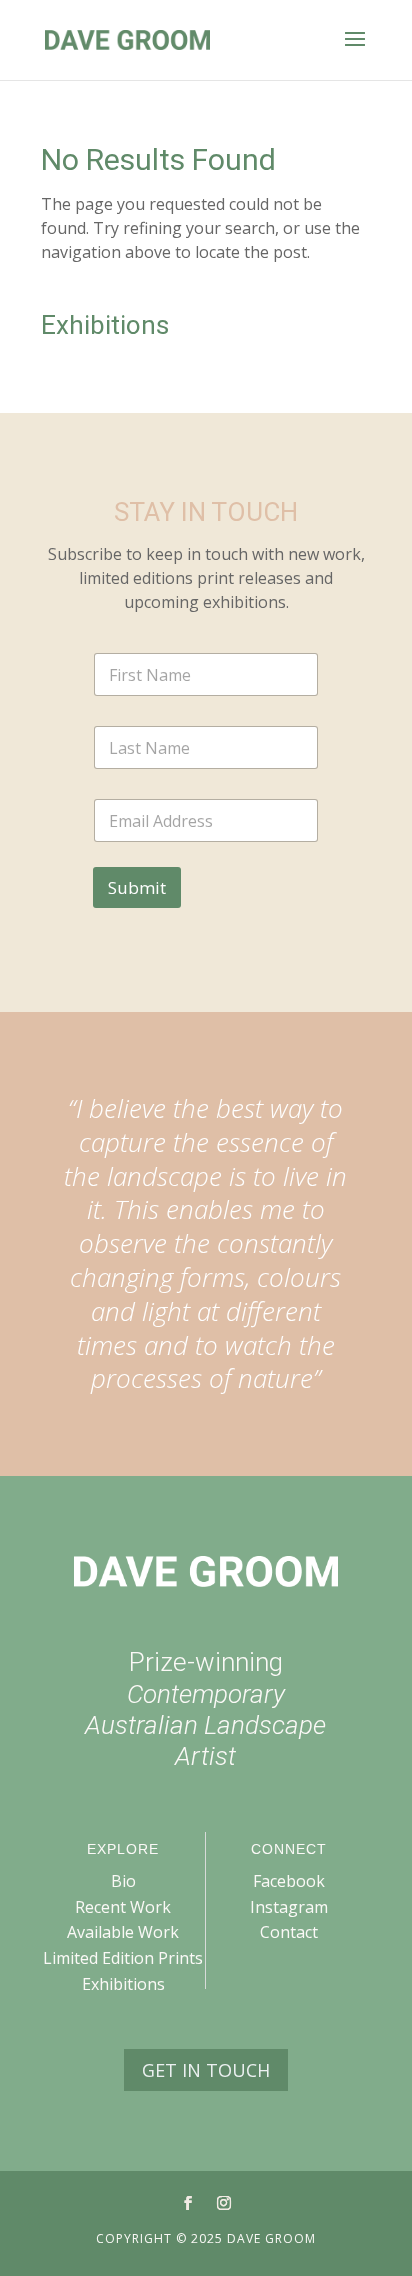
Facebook (289, 1881)
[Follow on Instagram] (224, 2203)
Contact (289, 1932)
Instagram (289, 1907)
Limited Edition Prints (123, 1958)
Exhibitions (123, 1984)
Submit (137, 887)
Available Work (123, 1932)
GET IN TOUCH (206, 2070)
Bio (123, 1881)
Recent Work (123, 1907)
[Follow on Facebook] (188, 2203)
